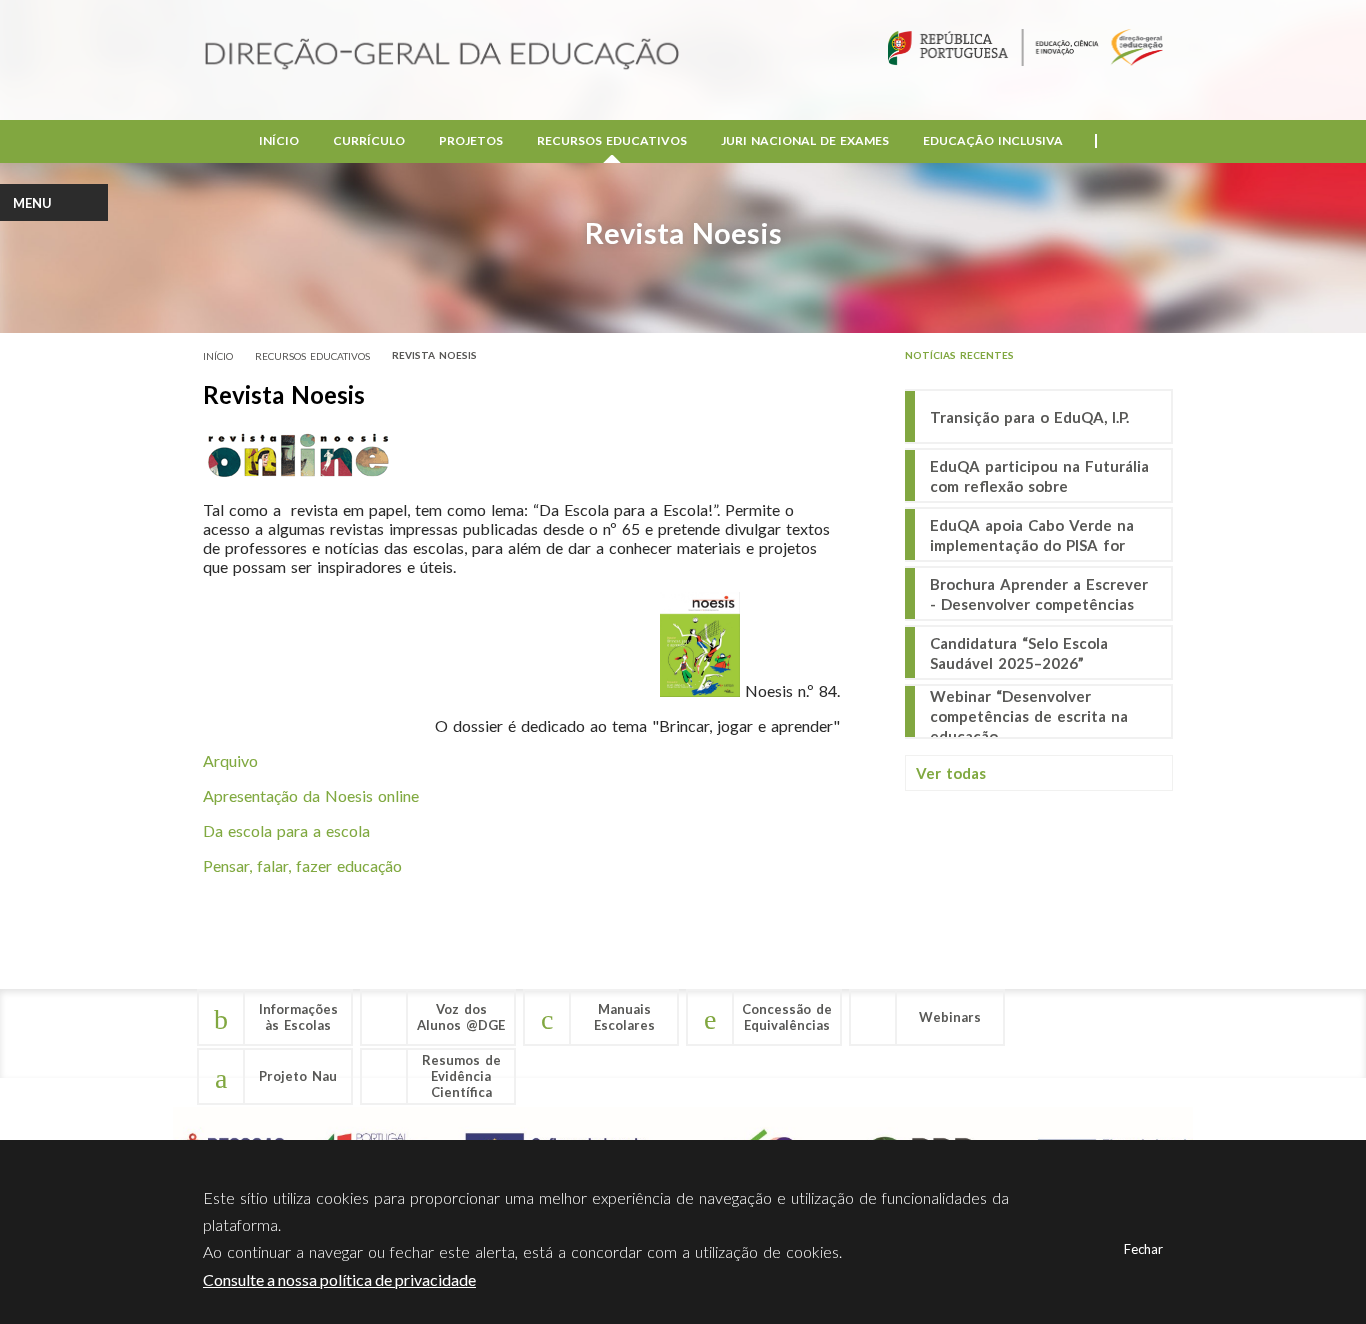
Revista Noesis (434, 355)
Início (279, 140)
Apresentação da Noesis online (311, 795)
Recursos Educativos (612, 140)
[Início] (442, 55)
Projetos (471, 140)
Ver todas (951, 773)
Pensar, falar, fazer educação (302, 865)
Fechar (1143, 1249)
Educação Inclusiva (993, 140)
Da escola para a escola (286, 830)
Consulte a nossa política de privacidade (339, 1279)
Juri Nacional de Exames (805, 140)
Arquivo (230, 760)
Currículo (369, 140)
